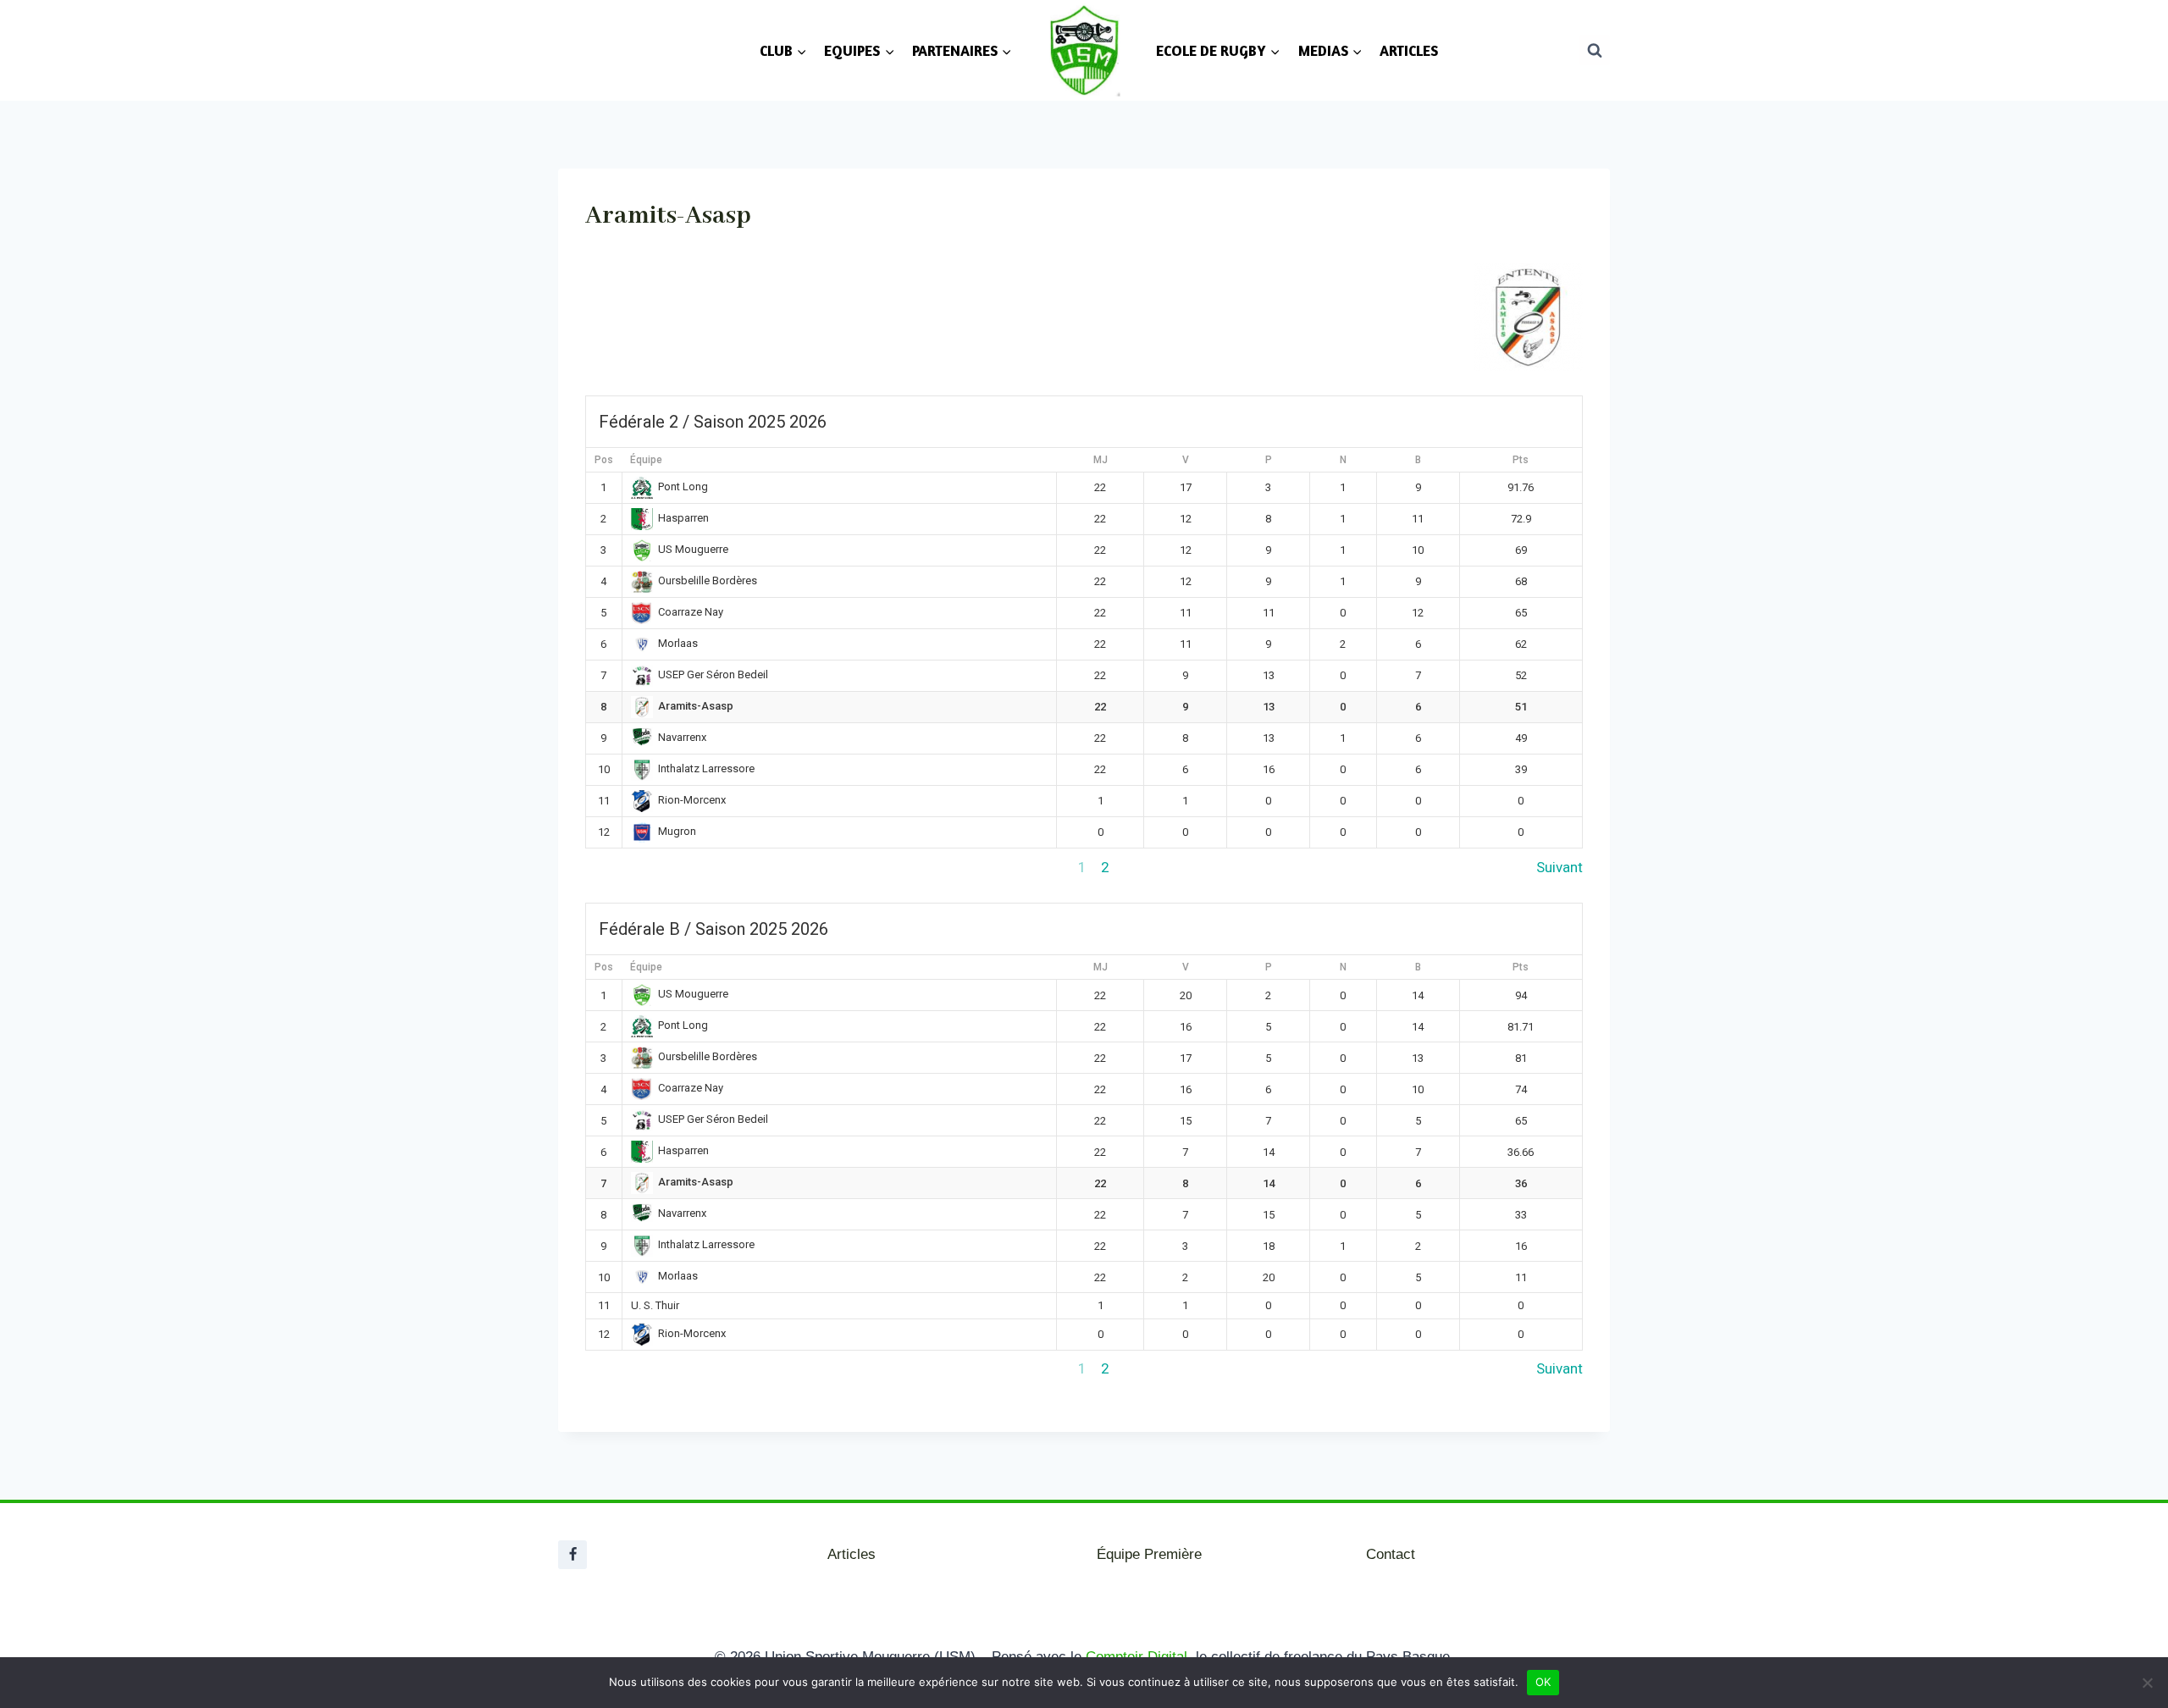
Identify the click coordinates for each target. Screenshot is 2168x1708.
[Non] (2147, 1683)
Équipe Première (1149, 1554)
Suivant (1560, 867)
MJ (1101, 460)
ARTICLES (1409, 50)
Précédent (618, 867)
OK (1543, 1682)
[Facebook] (572, 1555)
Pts (1521, 460)
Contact (1391, 1554)
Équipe (646, 460)
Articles (852, 1554)
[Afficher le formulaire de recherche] (1595, 50)
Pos (604, 460)
